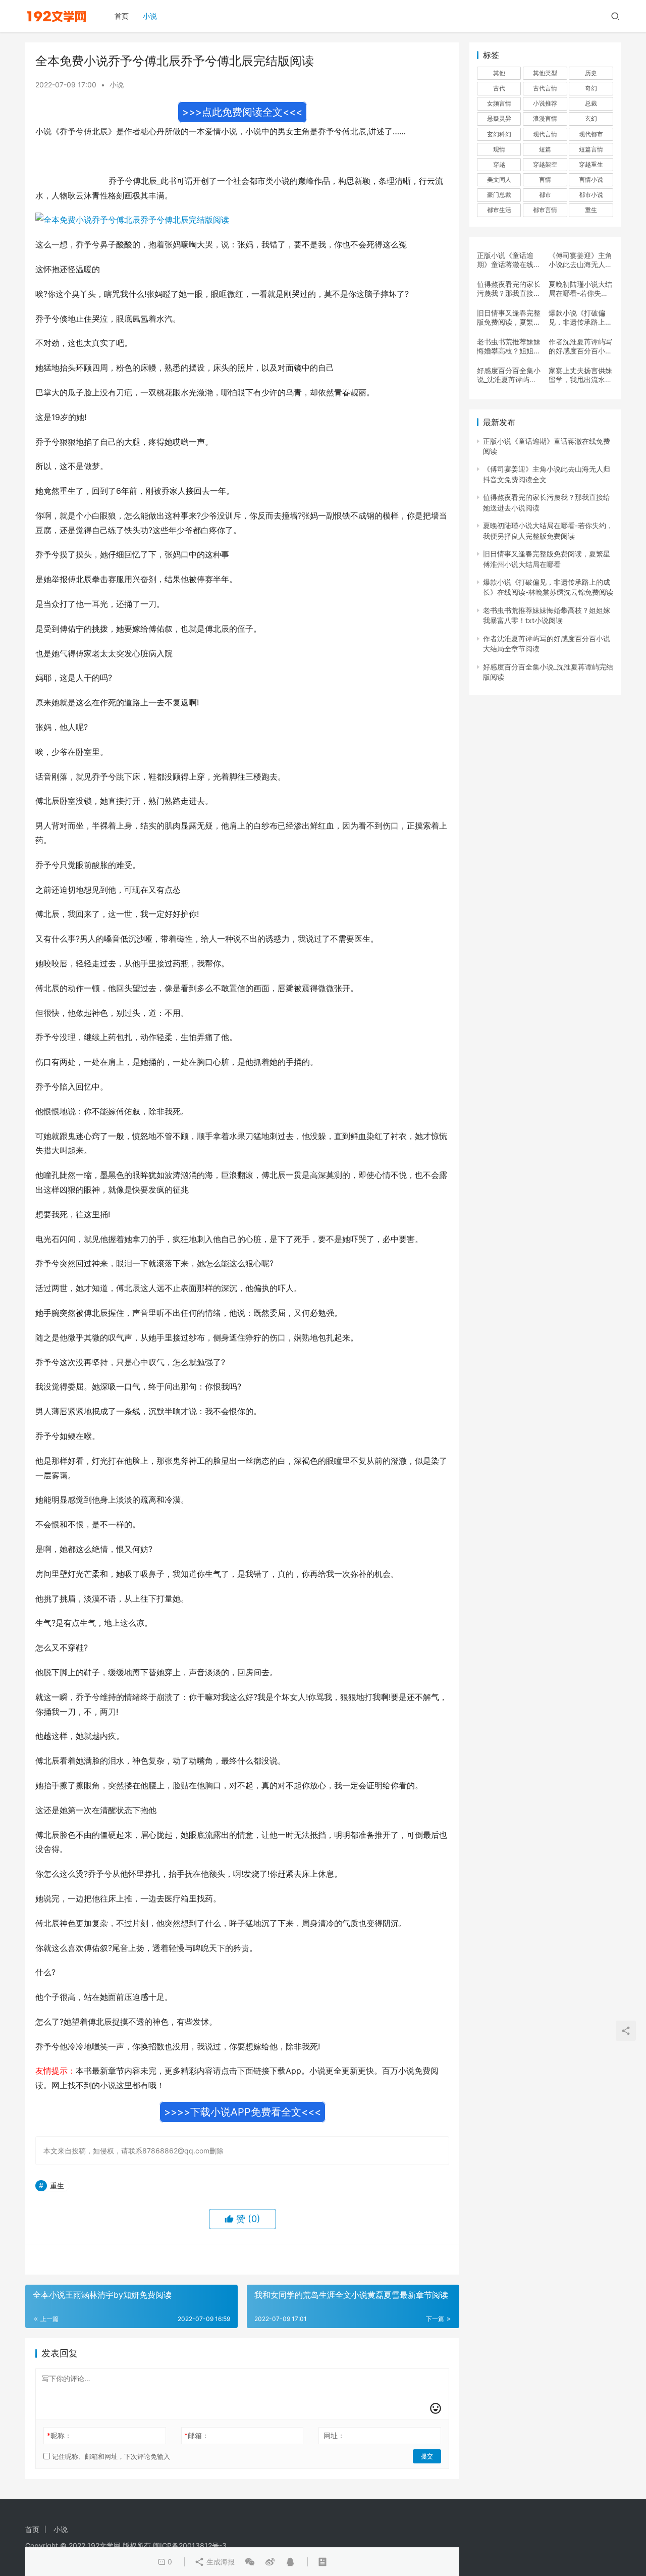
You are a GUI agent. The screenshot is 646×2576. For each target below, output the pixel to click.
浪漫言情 (545, 118)
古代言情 (545, 88)
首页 (122, 16)
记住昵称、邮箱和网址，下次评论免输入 (110, 2456)
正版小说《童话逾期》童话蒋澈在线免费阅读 (509, 260)
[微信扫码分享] (250, 2562)
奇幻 (591, 88)
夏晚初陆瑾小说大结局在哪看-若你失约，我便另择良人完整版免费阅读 (580, 289)
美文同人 (499, 179)
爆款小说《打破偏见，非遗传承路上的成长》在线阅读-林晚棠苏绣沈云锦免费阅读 (580, 318)
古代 (499, 88)
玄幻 (591, 118)
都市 (545, 195)
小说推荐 (545, 103)
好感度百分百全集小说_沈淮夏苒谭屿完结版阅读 (509, 375)
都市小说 (591, 195)
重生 (57, 2185)
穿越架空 (545, 164)
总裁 (591, 103)
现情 (499, 149)
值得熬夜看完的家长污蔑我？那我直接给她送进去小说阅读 (509, 289)
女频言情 (499, 103)
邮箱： (197, 2435)
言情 (545, 179)
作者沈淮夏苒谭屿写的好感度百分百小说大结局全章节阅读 (580, 346)
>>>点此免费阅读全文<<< (242, 112)
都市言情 (545, 210)
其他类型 (545, 73)
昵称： (59, 2435)
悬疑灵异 (499, 118)
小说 (150, 16)
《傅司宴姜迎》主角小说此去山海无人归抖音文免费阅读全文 (580, 260)
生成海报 (220, 2562)
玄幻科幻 (499, 134)
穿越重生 (591, 164)
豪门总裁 (499, 195)
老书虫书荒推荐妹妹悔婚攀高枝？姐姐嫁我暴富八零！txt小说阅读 (509, 346)
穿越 (499, 164)
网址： (334, 2435)
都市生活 (499, 210)
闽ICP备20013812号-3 (190, 2545)
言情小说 (591, 179)
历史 (591, 73)
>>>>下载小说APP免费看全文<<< (243, 2112)
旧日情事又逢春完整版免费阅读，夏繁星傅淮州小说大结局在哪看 (509, 318)
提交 (427, 2456)
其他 (499, 73)
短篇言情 (591, 149)
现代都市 (591, 134)
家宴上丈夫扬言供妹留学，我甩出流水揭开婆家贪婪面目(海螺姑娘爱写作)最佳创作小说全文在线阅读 (580, 375)
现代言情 (545, 134)
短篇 (545, 149)
